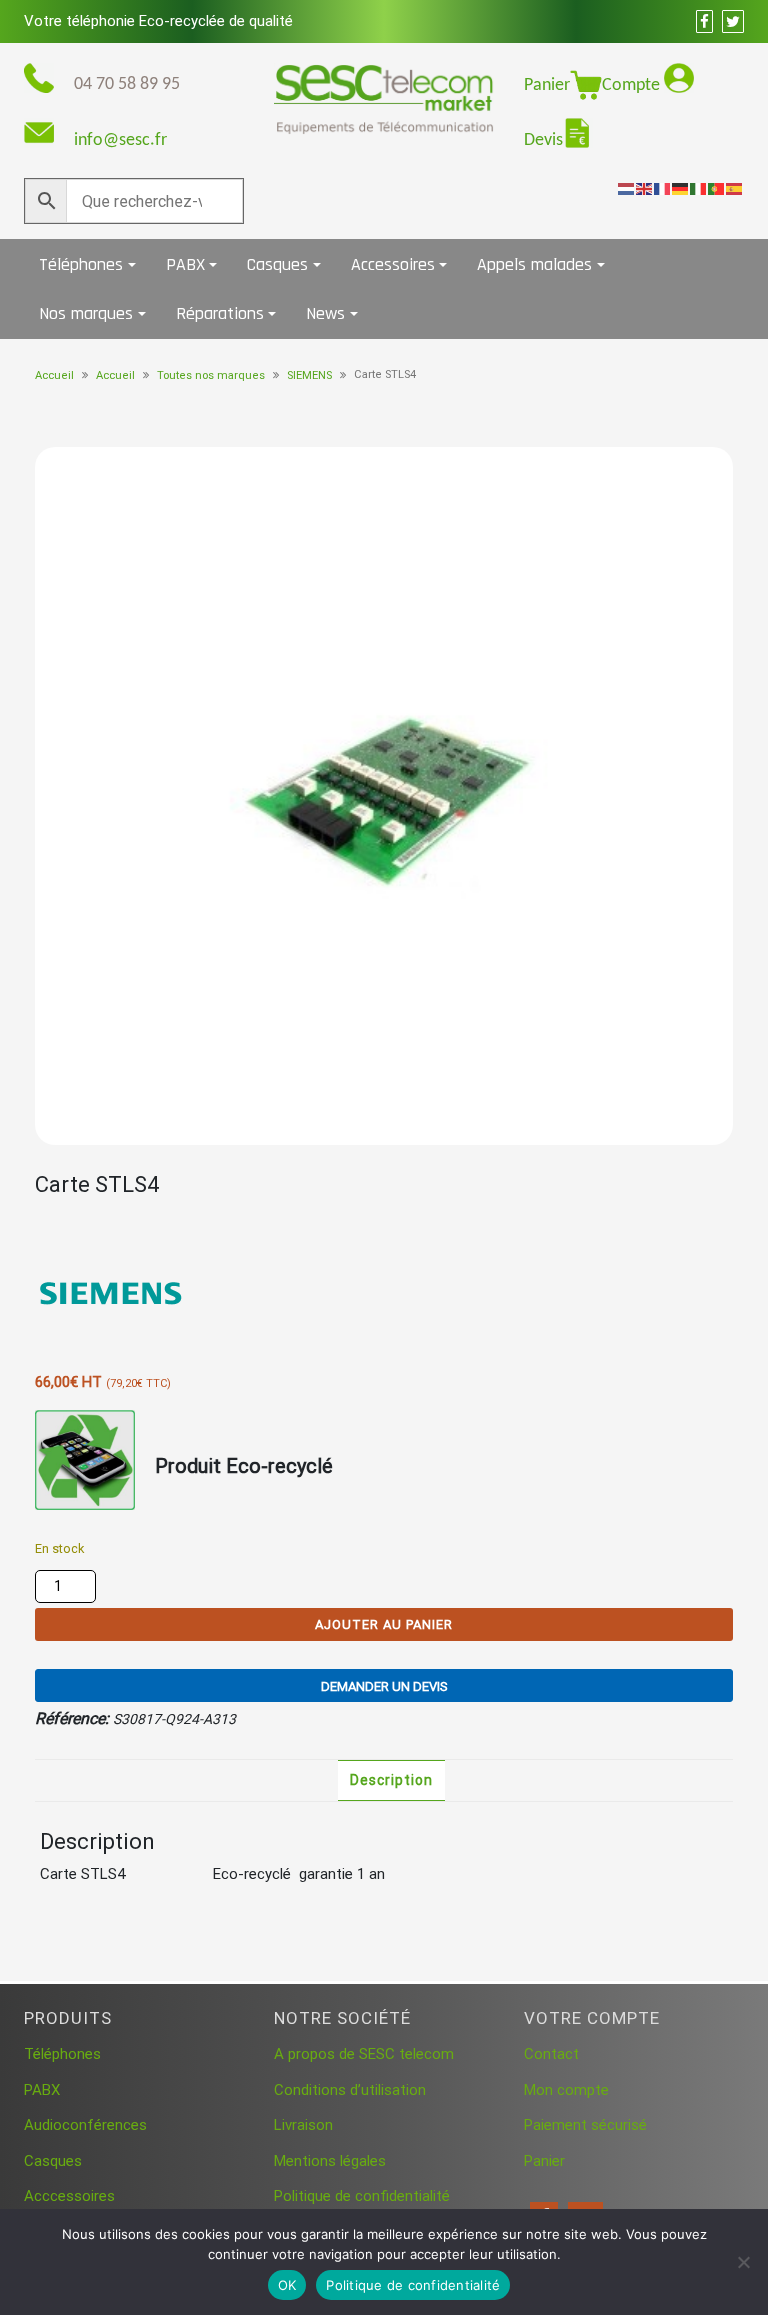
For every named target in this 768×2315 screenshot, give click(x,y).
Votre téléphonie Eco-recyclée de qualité (158, 21)
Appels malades (534, 264)
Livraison (303, 2125)
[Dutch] (627, 188)
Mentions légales (330, 2161)
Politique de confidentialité (362, 2196)
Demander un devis (384, 1686)
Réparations (220, 313)
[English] (645, 188)
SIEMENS (309, 375)
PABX (185, 264)
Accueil (54, 375)
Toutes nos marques (211, 375)
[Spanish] (735, 188)
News (325, 313)
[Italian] (699, 188)
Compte (633, 85)
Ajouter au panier (384, 1624)
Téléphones (81, 264)
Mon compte (566, 2090)
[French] (663, 188)
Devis (543, 140)
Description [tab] (391, 1780)
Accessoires (393, 264)
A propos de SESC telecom (364, 2054)
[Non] (743, 2262)
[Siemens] (110, 1294)
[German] (681, 188)
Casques (277, 264)
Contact (551, 2054)
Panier (547, 85)
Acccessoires (69, 2196)
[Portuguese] (717, 188)
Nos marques (86, 313)
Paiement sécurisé (585, 2125)
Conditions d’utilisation (350, 2090)
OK (287, 2285)
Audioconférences (85, 2125)
